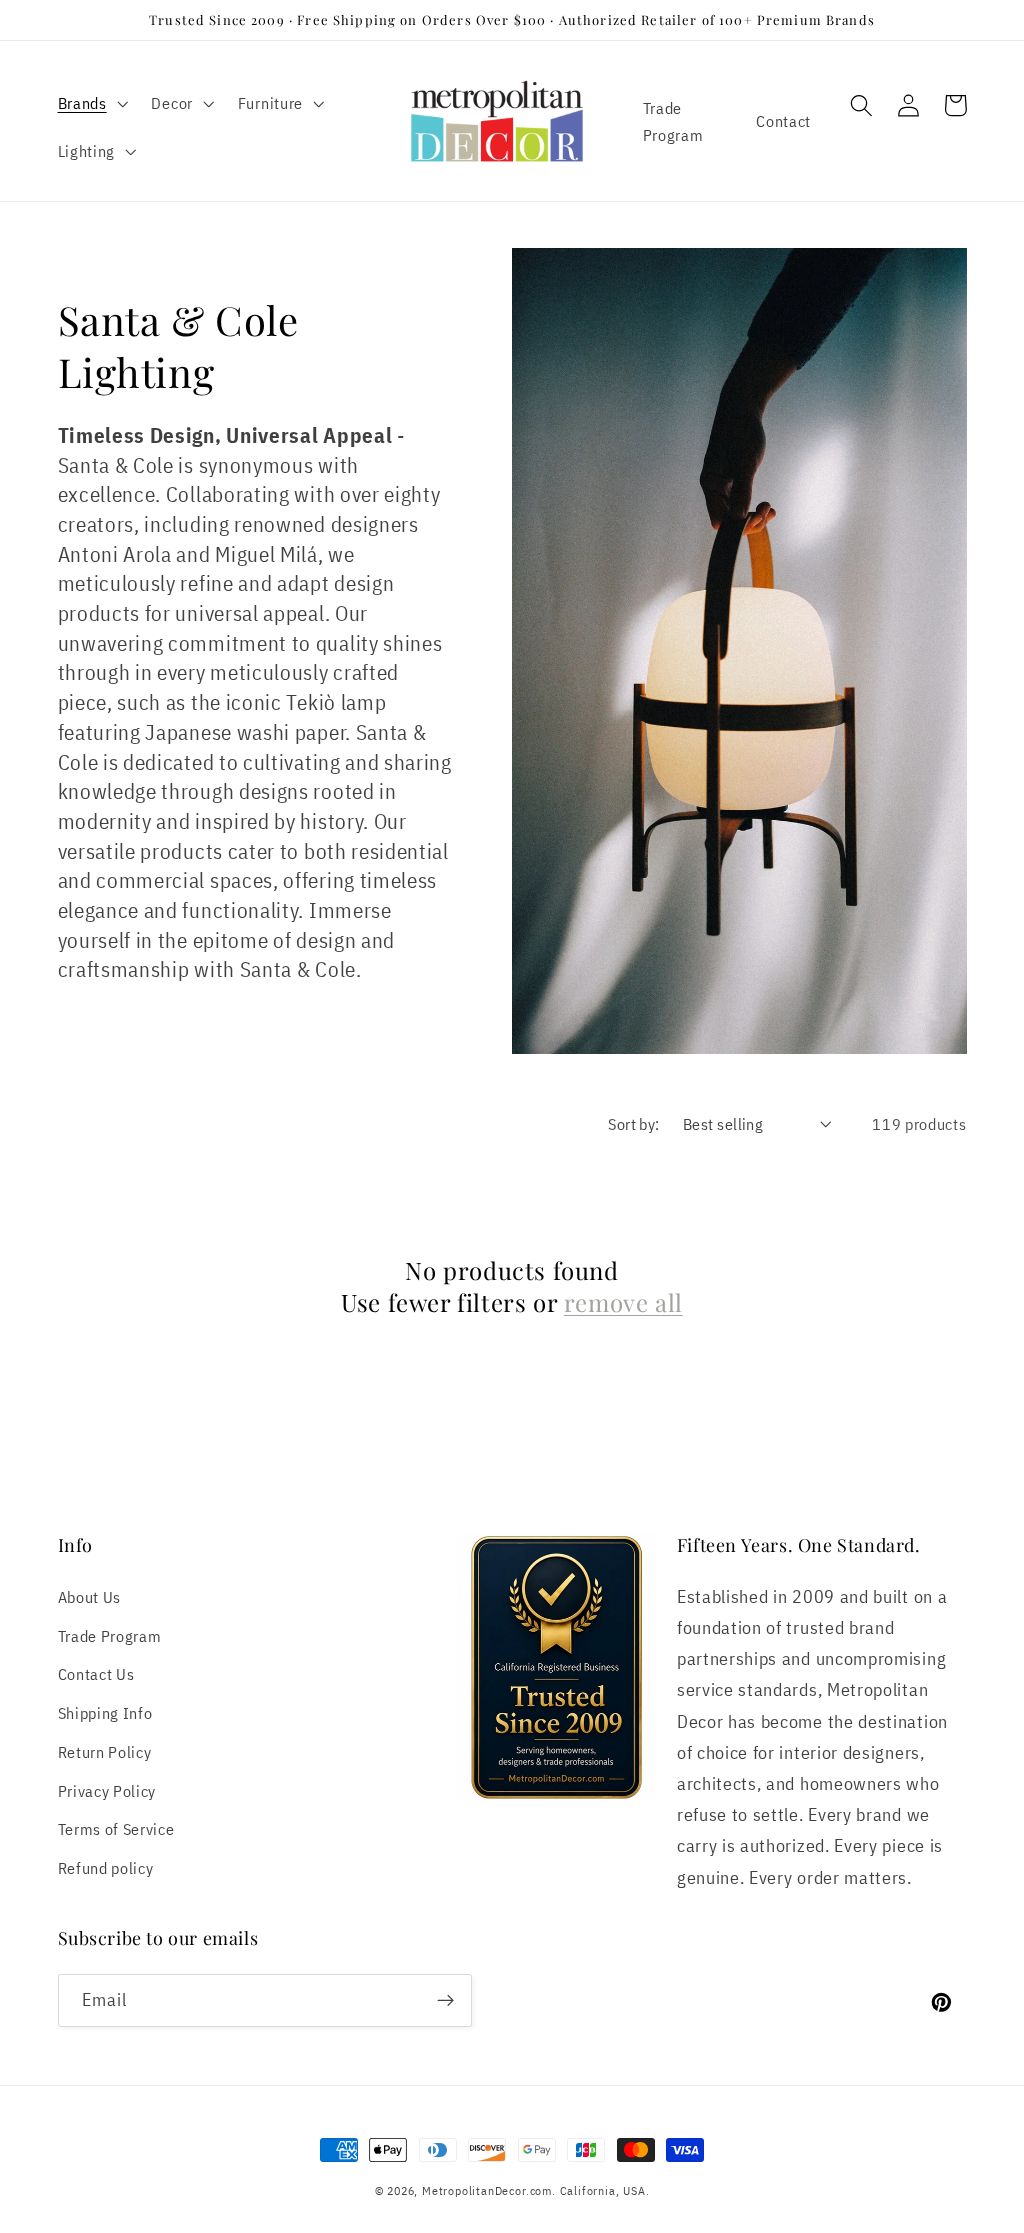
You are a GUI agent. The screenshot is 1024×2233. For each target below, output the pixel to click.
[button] (91, 103)
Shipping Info (105, 1712)
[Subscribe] (445, 2001)
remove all (623, 1302)
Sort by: (634, 1123)
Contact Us (96, 1673)
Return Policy (105, 1751)
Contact (783, 120)
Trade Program (673, 121)
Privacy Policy (107, 1790)
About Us (90, 1596)
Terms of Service (116, 1828)
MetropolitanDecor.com (487, 2190)
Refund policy (106, 1867)
